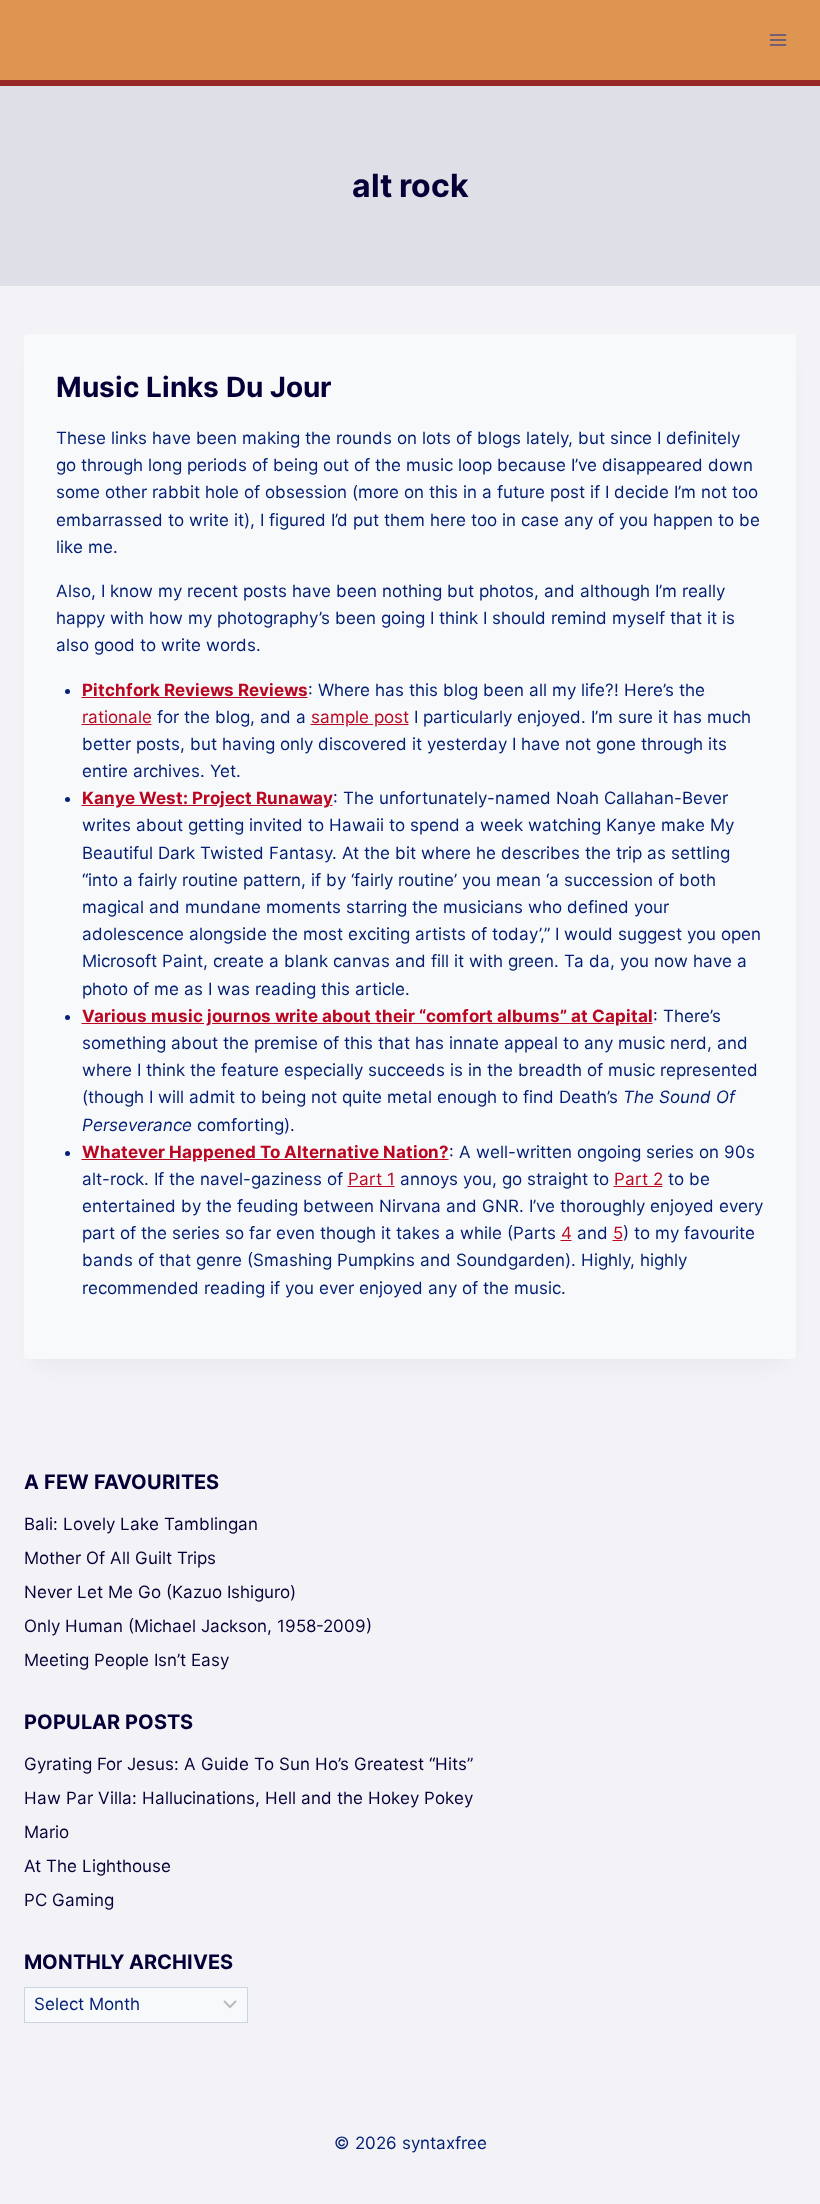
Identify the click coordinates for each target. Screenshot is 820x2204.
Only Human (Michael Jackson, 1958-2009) (198, 1626)
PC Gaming (69, 1900)
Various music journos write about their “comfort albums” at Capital (367, 1016)
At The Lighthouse (97, 1866)
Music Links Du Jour (193, 387)
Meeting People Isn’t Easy (126, 1660)
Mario (46, 1832)
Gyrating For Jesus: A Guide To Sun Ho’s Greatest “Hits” (248, 1764)
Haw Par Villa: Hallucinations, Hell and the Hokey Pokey (248, 1798)
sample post (360, 717)
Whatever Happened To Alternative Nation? (265, 1152)
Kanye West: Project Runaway (207, 798)
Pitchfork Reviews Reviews (195, 690)
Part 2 (638, 1179)
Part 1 (371, 1179)
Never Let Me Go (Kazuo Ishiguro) (160, 1592)
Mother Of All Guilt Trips (120, 1558)
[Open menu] (777, 39)
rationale (117, 717)
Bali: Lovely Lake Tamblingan (141, 1524)
